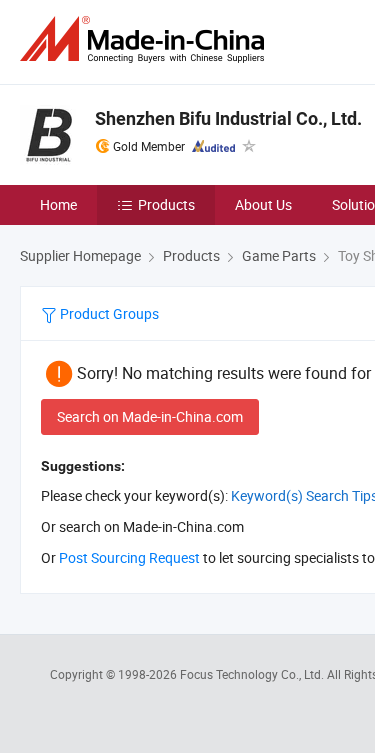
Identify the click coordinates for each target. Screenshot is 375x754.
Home (58, 204)
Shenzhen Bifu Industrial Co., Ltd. (228, 118)
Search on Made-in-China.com (150, 416)
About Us (263, 204)
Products (166, 204)
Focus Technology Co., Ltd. (253, 674)
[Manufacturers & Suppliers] (146, 39)
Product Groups (108, 313)
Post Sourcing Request (129, 557)
